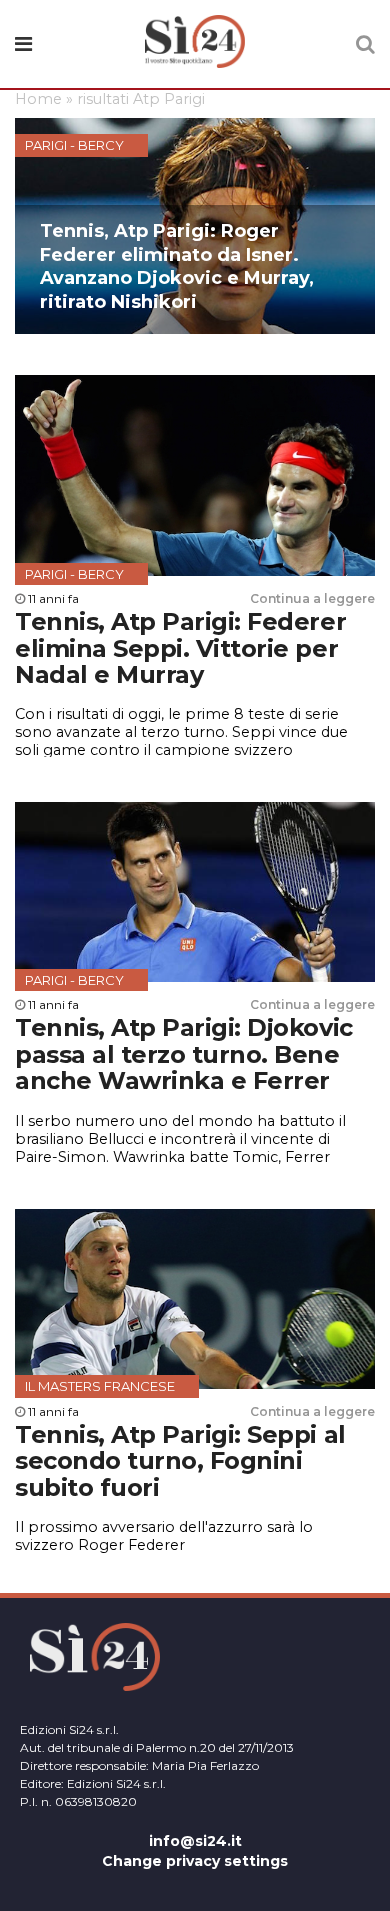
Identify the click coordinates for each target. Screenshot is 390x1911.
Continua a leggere (312, 598)
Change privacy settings (195, 1861)
